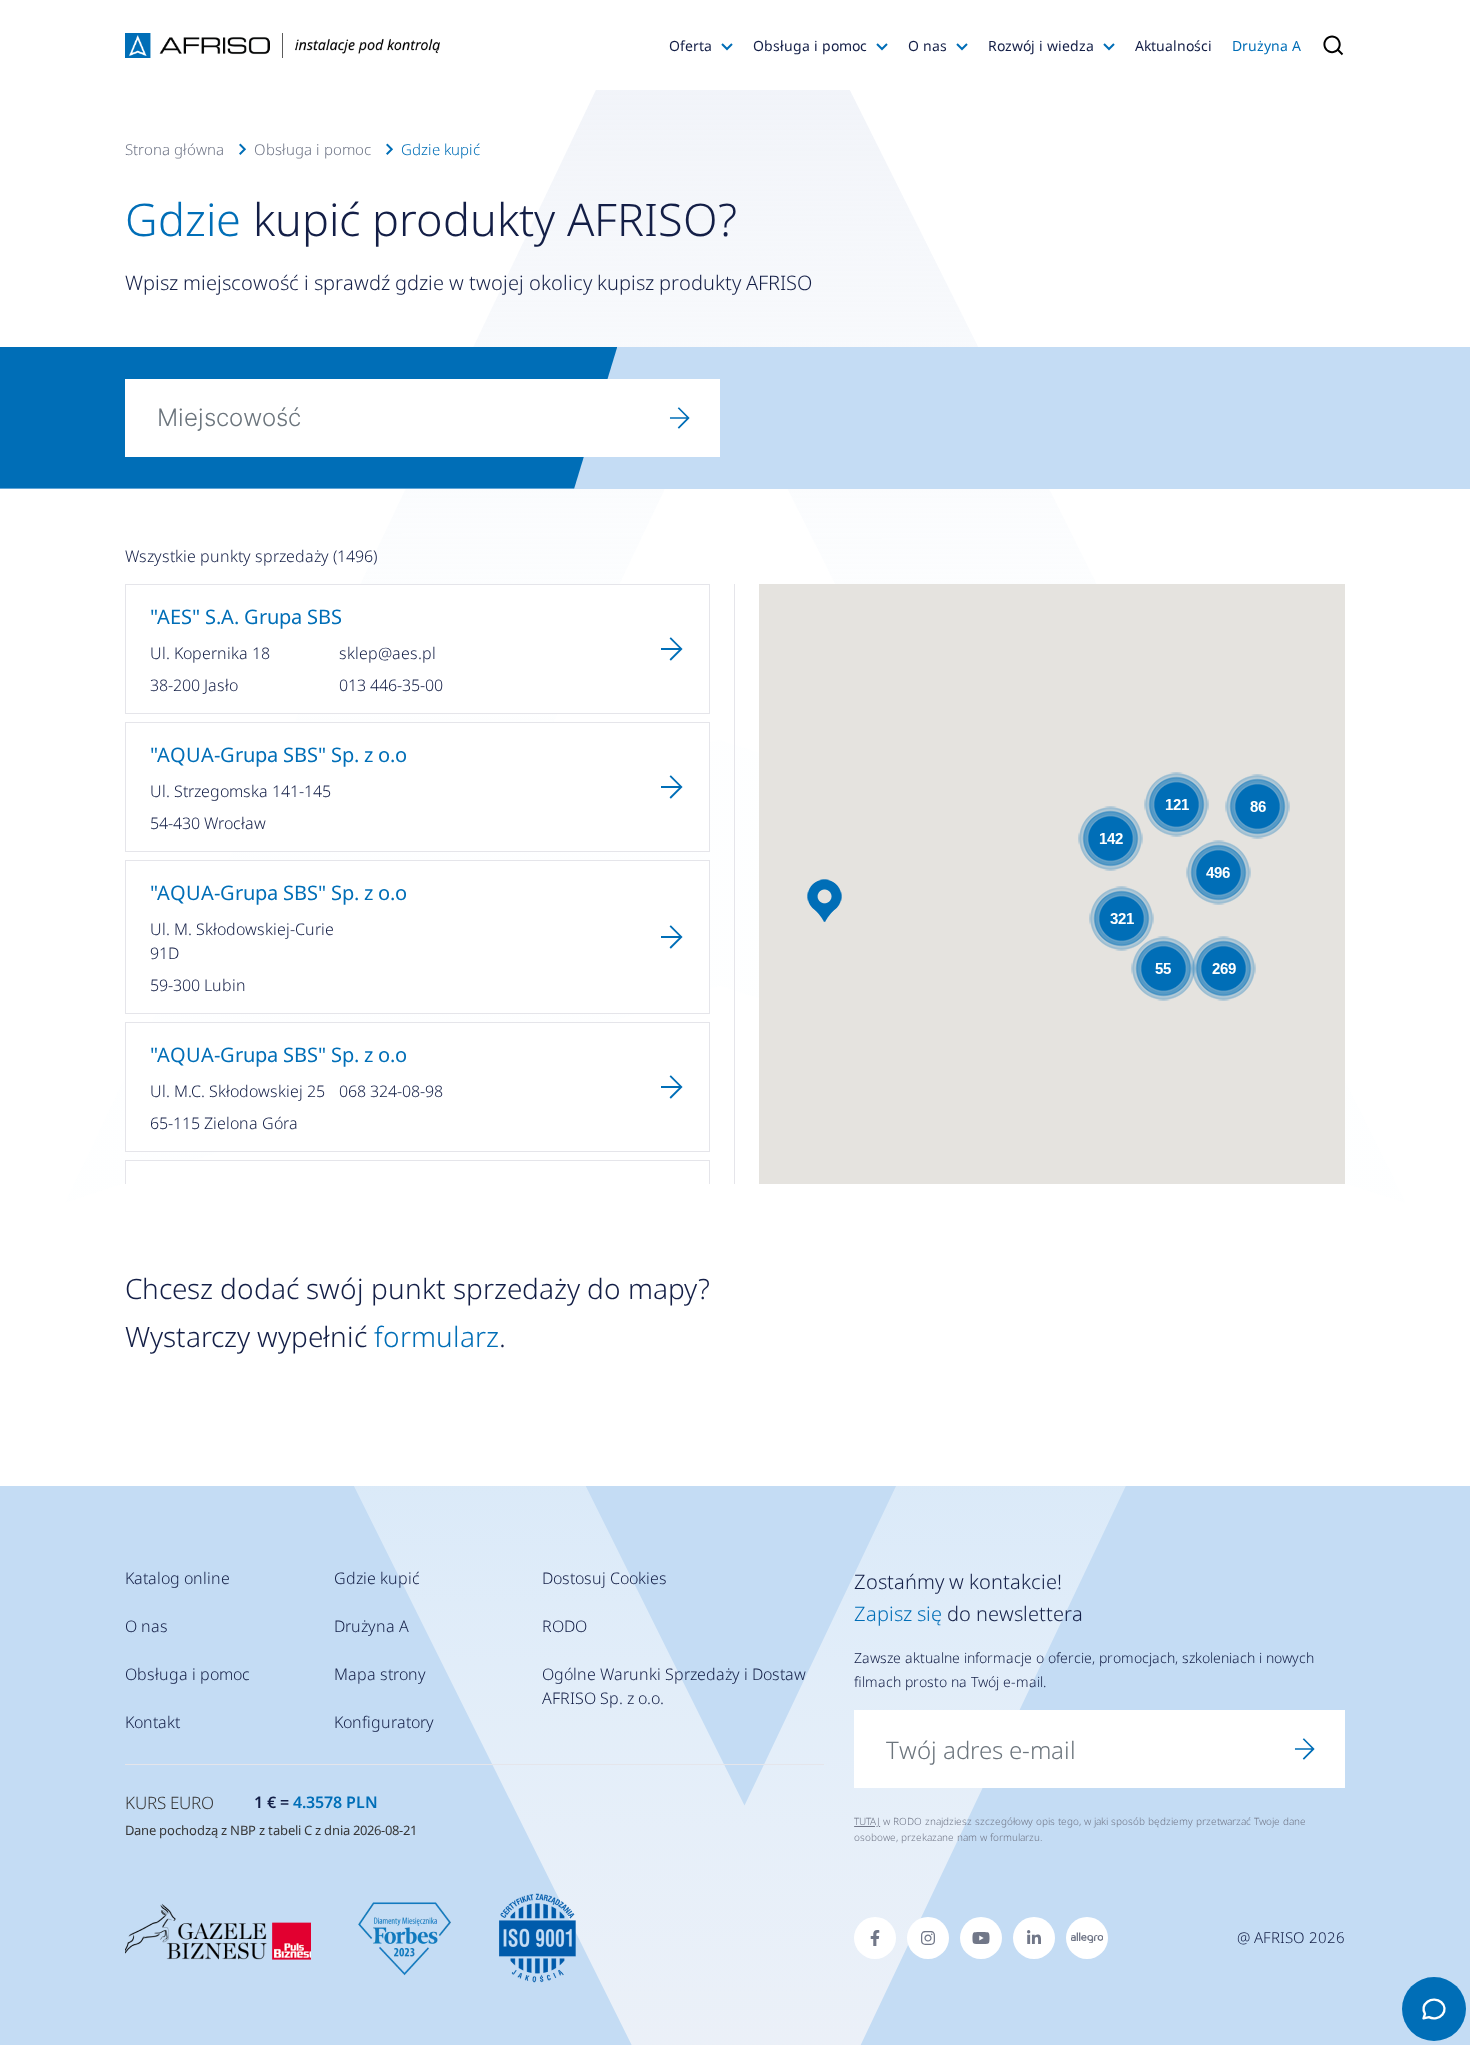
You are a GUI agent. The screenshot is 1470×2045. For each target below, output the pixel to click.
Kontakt (152, 1722)
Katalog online (177, 1578)
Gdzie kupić (440, 149)
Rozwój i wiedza (1041, 45)
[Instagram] (928, 1938)
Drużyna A (1266, 45)
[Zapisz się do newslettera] (1305, 1749)
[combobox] (383, 418)
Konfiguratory (384, 1722)
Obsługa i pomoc (810, 45)
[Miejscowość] (680, 418)
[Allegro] (1087, 1938)
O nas (927, 45)
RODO (564, 1626)
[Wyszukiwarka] (1328, 45)
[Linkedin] (1034, 1938)
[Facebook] (875, 1938)
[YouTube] (981, 1938)
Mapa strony (380, 1674)
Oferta (690, 45)
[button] (824, 900)
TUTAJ (867, 1821)
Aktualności (1173, 45)
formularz (436, 1336)
